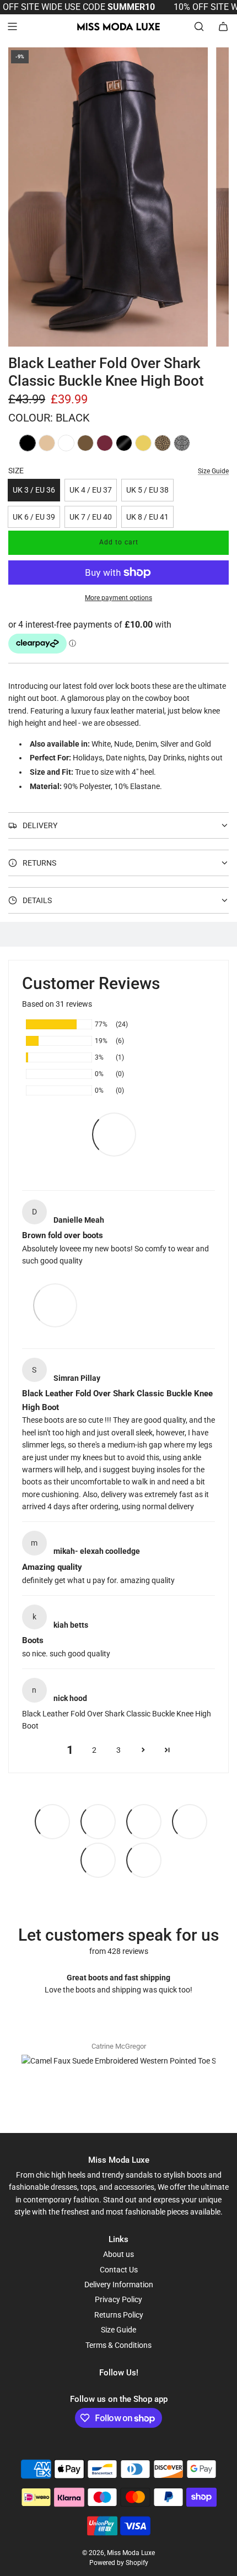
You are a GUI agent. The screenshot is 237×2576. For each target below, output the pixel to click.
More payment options (118, 598)
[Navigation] (12, 26)
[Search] (199, 26)
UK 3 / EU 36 (34, 490)
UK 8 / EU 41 (147, 517)
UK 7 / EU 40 (91, 517)
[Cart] (223, 26)
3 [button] (118, 1750)
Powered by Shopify (119, 2563)
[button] (143, 1750)
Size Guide (213, 471)
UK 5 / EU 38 (147, 490)
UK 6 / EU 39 (34, 517)
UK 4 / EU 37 (91, 490)
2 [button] (94, 1750)
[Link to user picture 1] (55, 1305)
